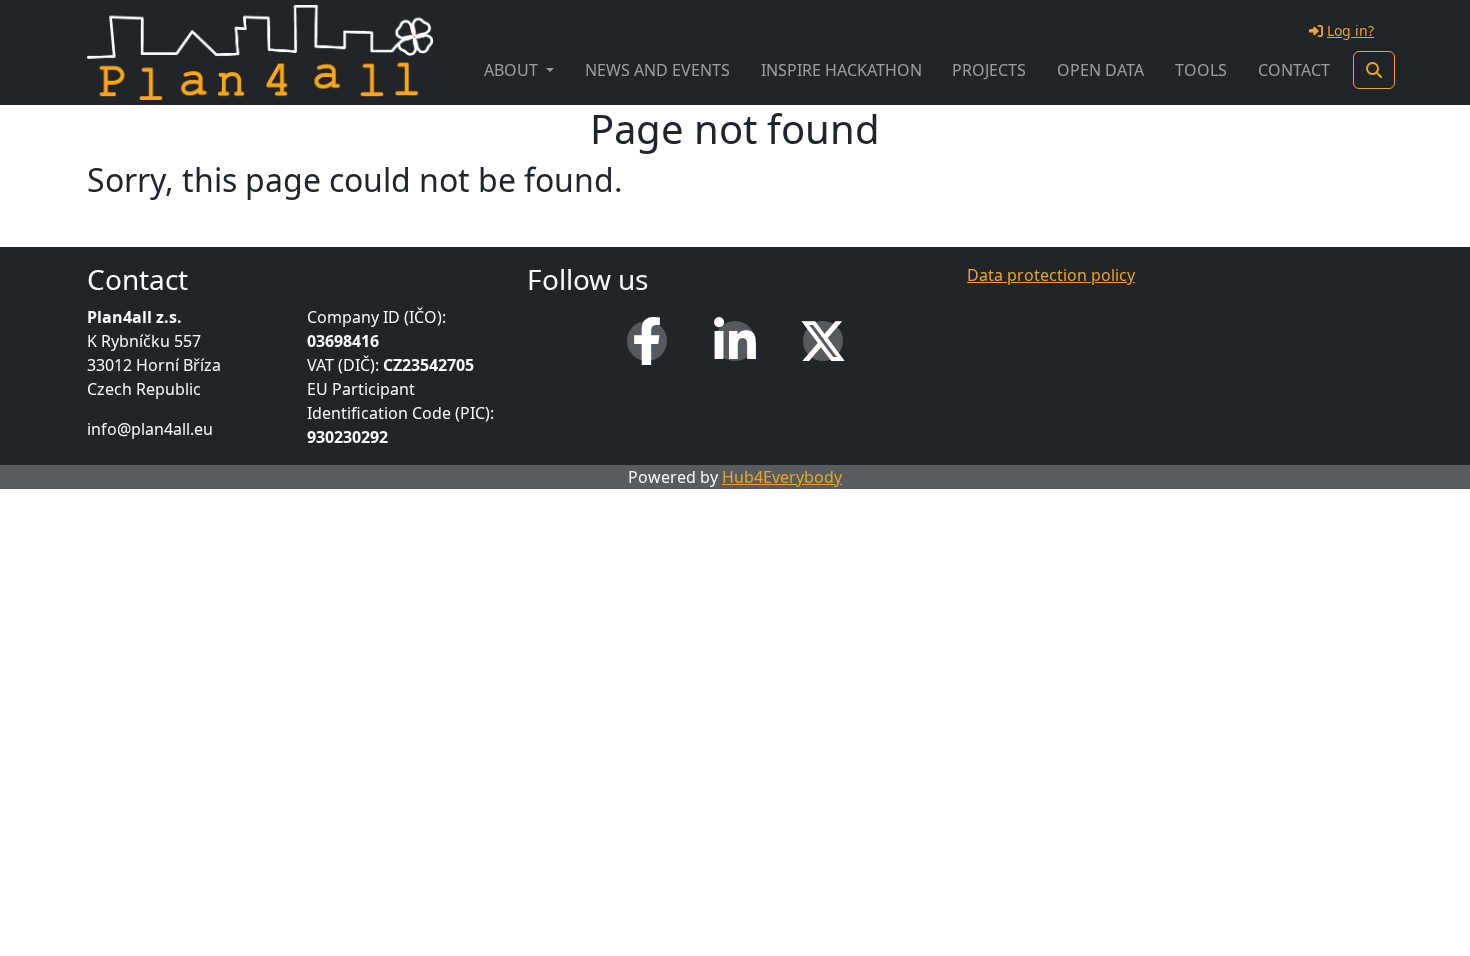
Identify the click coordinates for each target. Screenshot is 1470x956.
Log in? (1350, 30)
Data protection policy (1051, 275)
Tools (1201, 70)
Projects (989, 70)
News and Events (657, 70)
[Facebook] (647, 341)
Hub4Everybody (782, 477)
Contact (1294, 70)
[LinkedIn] (735, 341)
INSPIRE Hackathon (841, 70)
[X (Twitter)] (823, 341)
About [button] (513, 70)
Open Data (1100, 70)
